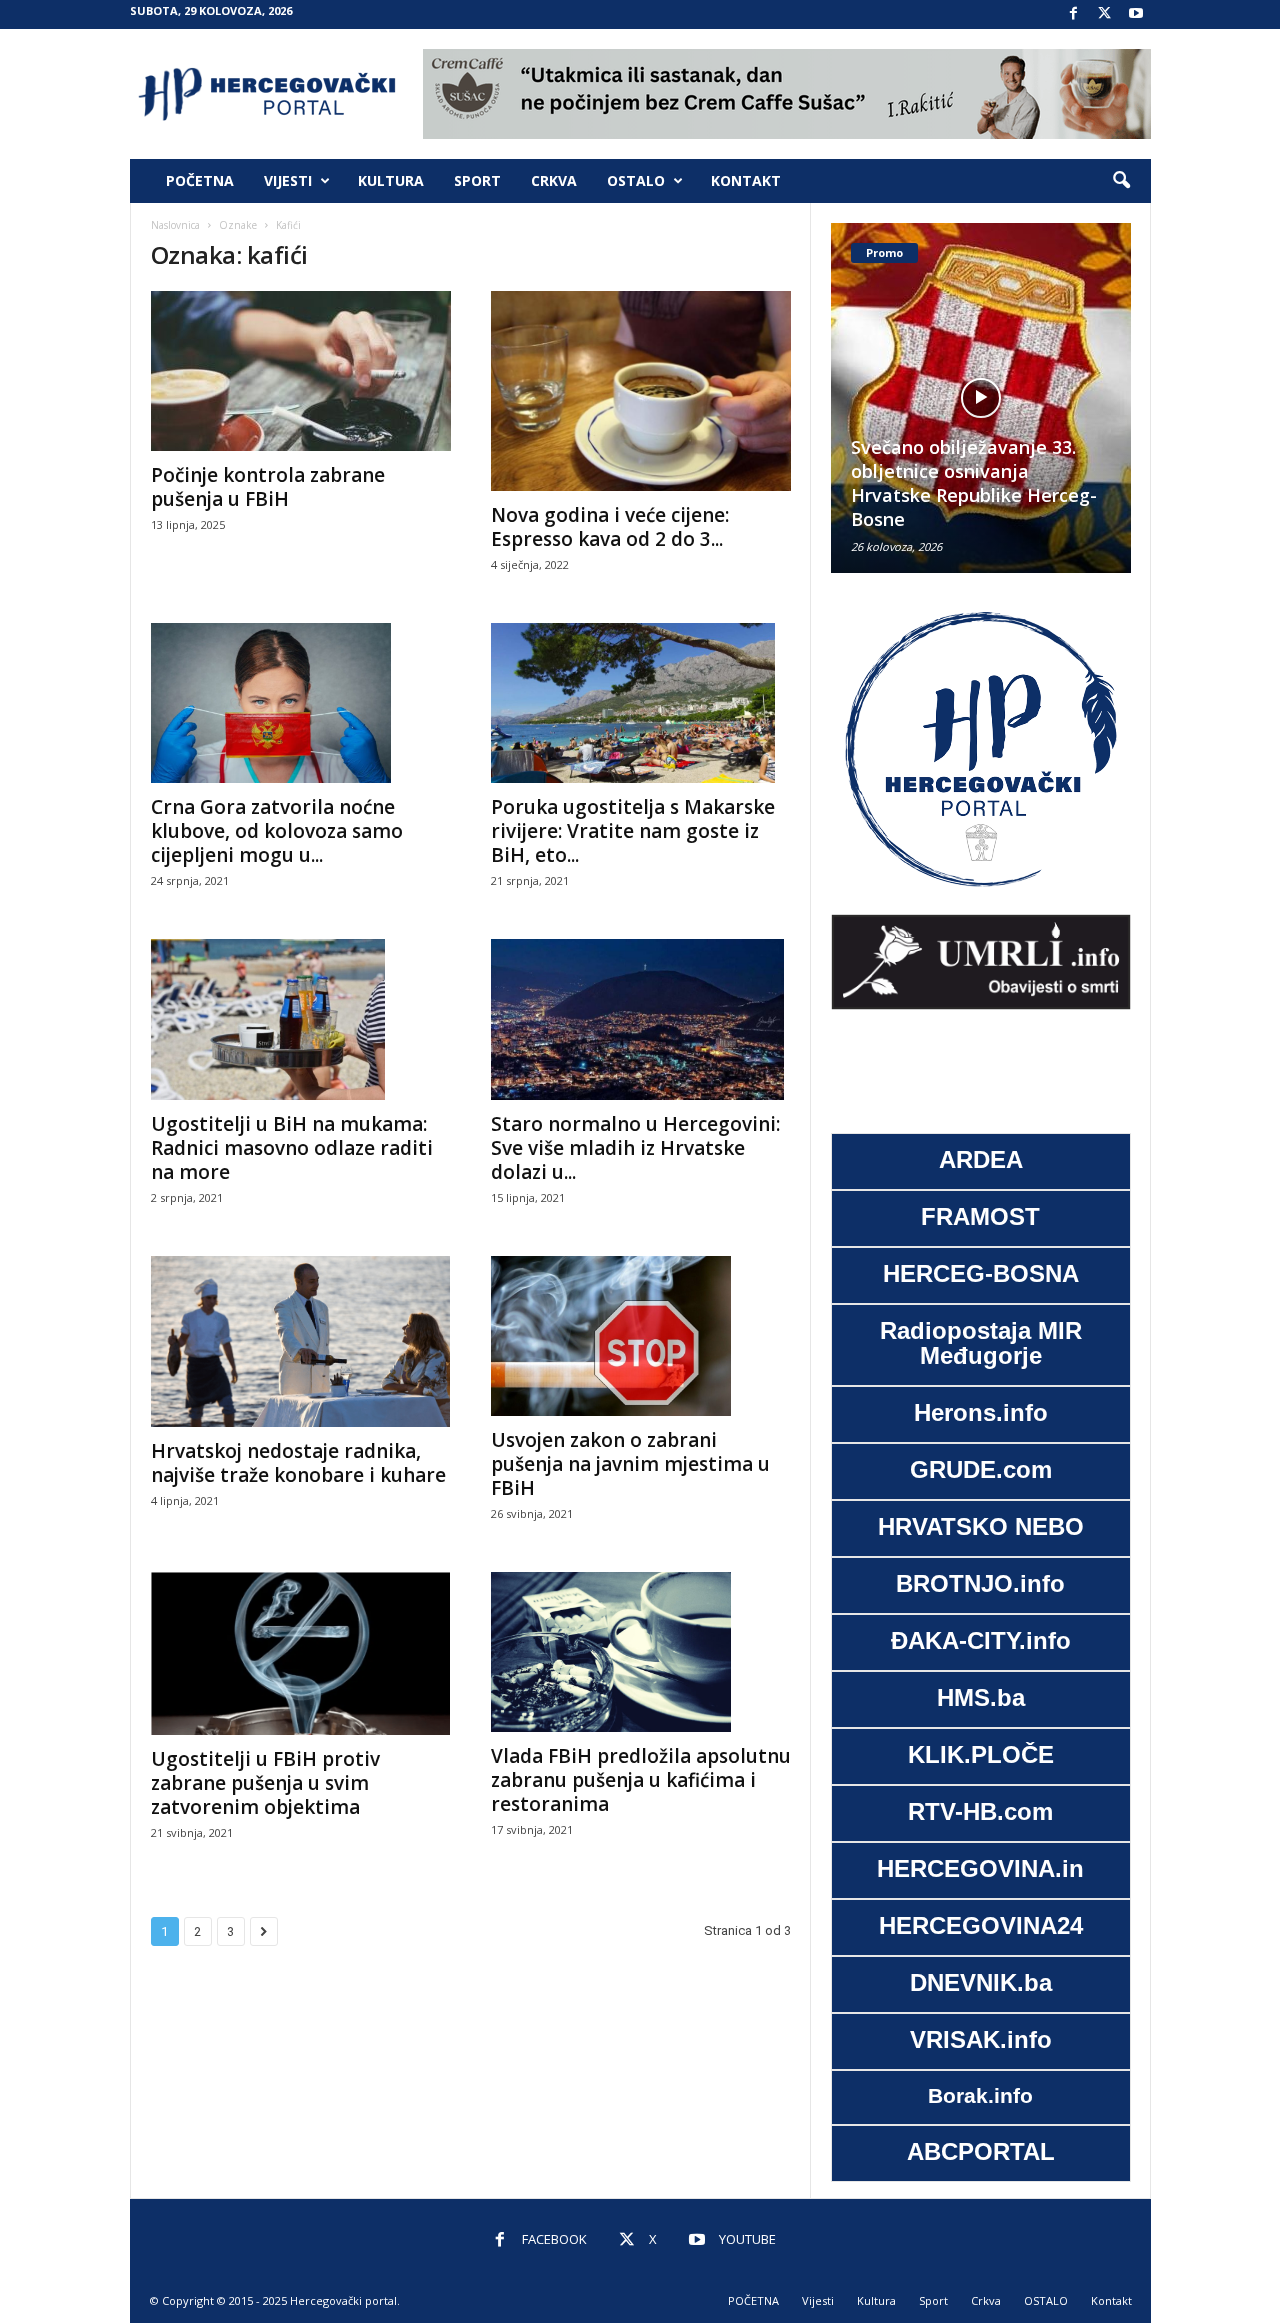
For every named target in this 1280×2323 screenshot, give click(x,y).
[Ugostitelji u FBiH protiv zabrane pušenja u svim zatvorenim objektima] (301, 1653)
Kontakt (746, 180)
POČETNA (200, 180)
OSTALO (636, 180)
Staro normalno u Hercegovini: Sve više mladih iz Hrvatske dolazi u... (635, 1148)
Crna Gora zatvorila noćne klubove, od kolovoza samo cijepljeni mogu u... (277, 831)
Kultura (391, 180)
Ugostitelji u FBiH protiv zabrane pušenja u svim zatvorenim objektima (265, 1783)
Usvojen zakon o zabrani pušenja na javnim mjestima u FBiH (630, 1464)
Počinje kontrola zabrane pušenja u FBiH (268, 487)
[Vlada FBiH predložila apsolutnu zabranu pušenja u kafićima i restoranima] (641, 1652)
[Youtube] (1136, 14)
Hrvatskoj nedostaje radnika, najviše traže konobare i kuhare (298, 1463)
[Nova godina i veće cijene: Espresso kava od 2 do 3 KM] (641, 391)
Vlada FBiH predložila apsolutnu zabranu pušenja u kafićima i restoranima (641, 1780)
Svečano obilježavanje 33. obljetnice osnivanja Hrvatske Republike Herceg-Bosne (974, 483)
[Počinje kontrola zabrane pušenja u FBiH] (301, 371)
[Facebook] (1074, 14)
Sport (477, 180)
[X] (1105, 14)
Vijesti (288, 180)
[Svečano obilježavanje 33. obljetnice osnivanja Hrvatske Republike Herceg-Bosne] (981, 398)
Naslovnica (175, 225)
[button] (1121, 181)
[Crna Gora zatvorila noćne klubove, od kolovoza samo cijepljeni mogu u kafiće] (301, 703)
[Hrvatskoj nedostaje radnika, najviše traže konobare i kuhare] (301, 1341)
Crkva (554, 180)
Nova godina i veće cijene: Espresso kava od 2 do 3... (610, 527)
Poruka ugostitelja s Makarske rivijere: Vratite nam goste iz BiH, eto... (633, 831)
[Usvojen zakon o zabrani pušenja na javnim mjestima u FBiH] (641, 1336)
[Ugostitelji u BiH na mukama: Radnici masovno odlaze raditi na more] (301, 1019)
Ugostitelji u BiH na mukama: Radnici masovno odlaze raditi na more (292, 1148)
